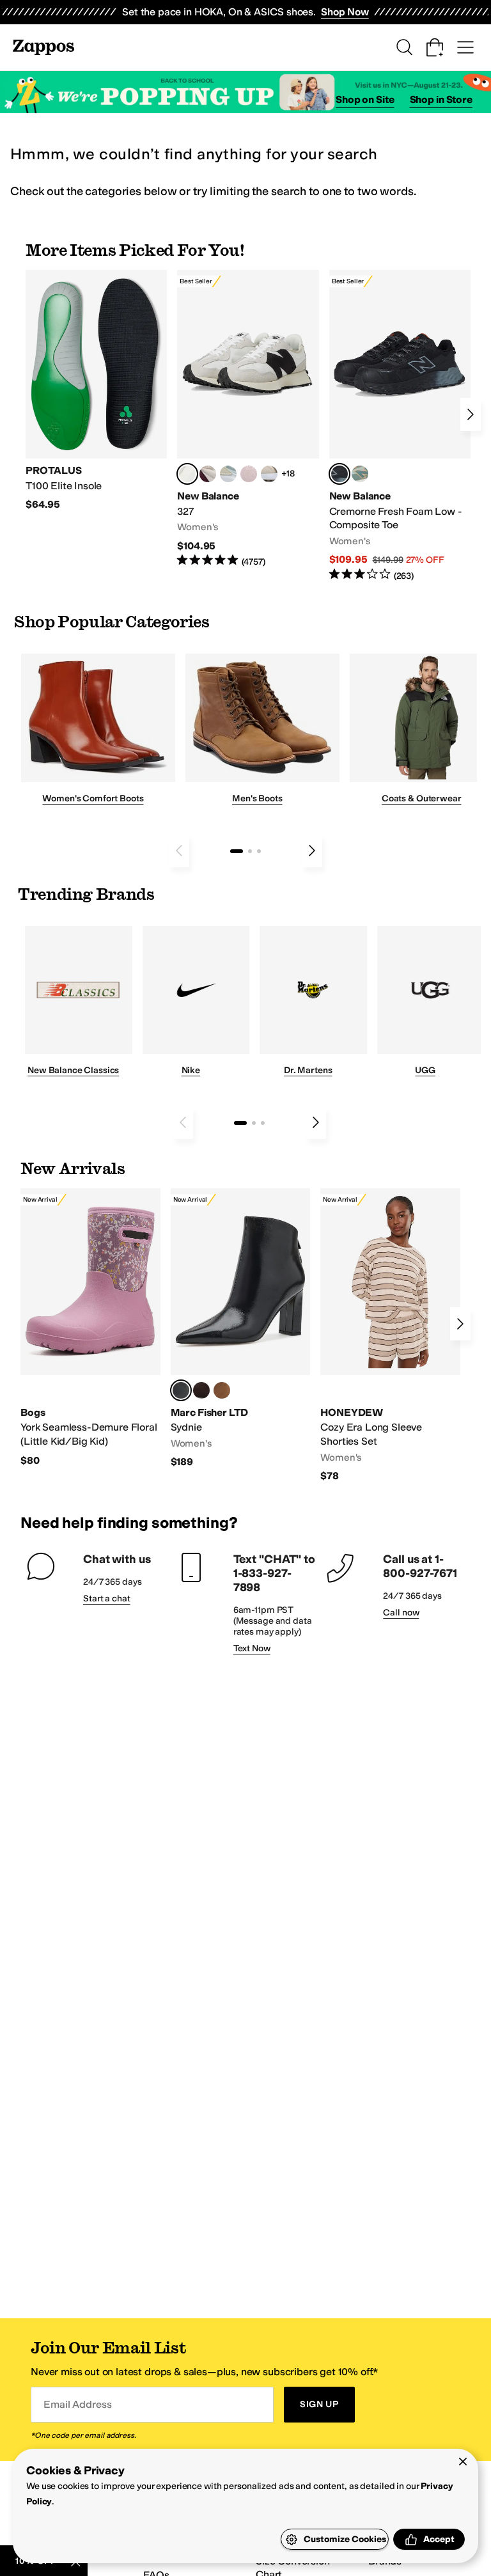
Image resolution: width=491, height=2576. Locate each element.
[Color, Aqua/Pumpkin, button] (360, 474)
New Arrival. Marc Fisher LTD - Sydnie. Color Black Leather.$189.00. (241, 1329)
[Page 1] (237, 851)
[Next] (471, 414)
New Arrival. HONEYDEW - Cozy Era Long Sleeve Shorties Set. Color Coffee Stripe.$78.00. (390, 1335)
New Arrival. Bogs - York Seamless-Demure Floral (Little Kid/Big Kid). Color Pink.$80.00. (90, 1328)
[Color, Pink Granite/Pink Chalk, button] (249, 474)
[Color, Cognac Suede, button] (222, 1390)
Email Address (77, 2404)
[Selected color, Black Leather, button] (181, 1390)
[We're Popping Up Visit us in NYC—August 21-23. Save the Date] (245, 92)
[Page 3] (259, 851)
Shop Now (345, 12)
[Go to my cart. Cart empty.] (435, 47)
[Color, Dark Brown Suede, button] (201, 1390)
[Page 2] (250, 851)
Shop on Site (365, 99)
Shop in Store (441, 99)
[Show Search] (404, 47)
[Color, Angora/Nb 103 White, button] (228, 474)
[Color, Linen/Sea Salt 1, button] (269, 474)
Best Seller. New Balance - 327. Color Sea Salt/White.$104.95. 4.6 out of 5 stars (248, 419)
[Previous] (179, 851)
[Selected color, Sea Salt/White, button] (187, 474)
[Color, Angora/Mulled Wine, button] (208, 474)
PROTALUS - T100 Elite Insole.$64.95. (96, 391)
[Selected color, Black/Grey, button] (339, 474)
